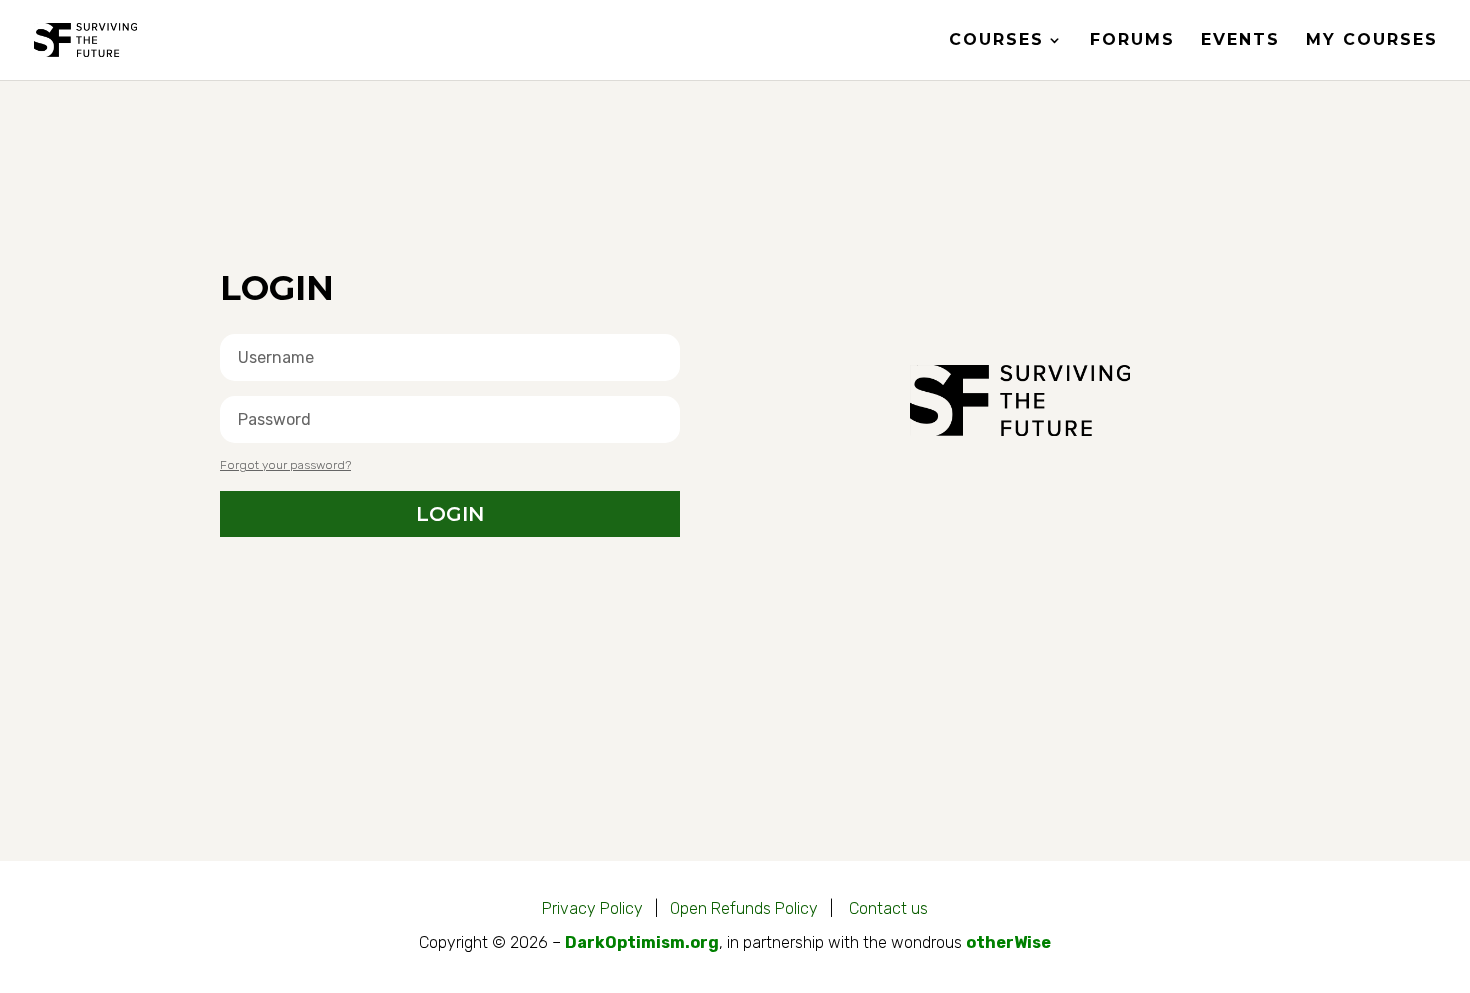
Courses (996, 41)
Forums (1132, 41)
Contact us (888, 908)
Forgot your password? (285, 465)
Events (1240, 41)
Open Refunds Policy (744, 908)
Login (450, 514)
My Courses (1372, 41)
